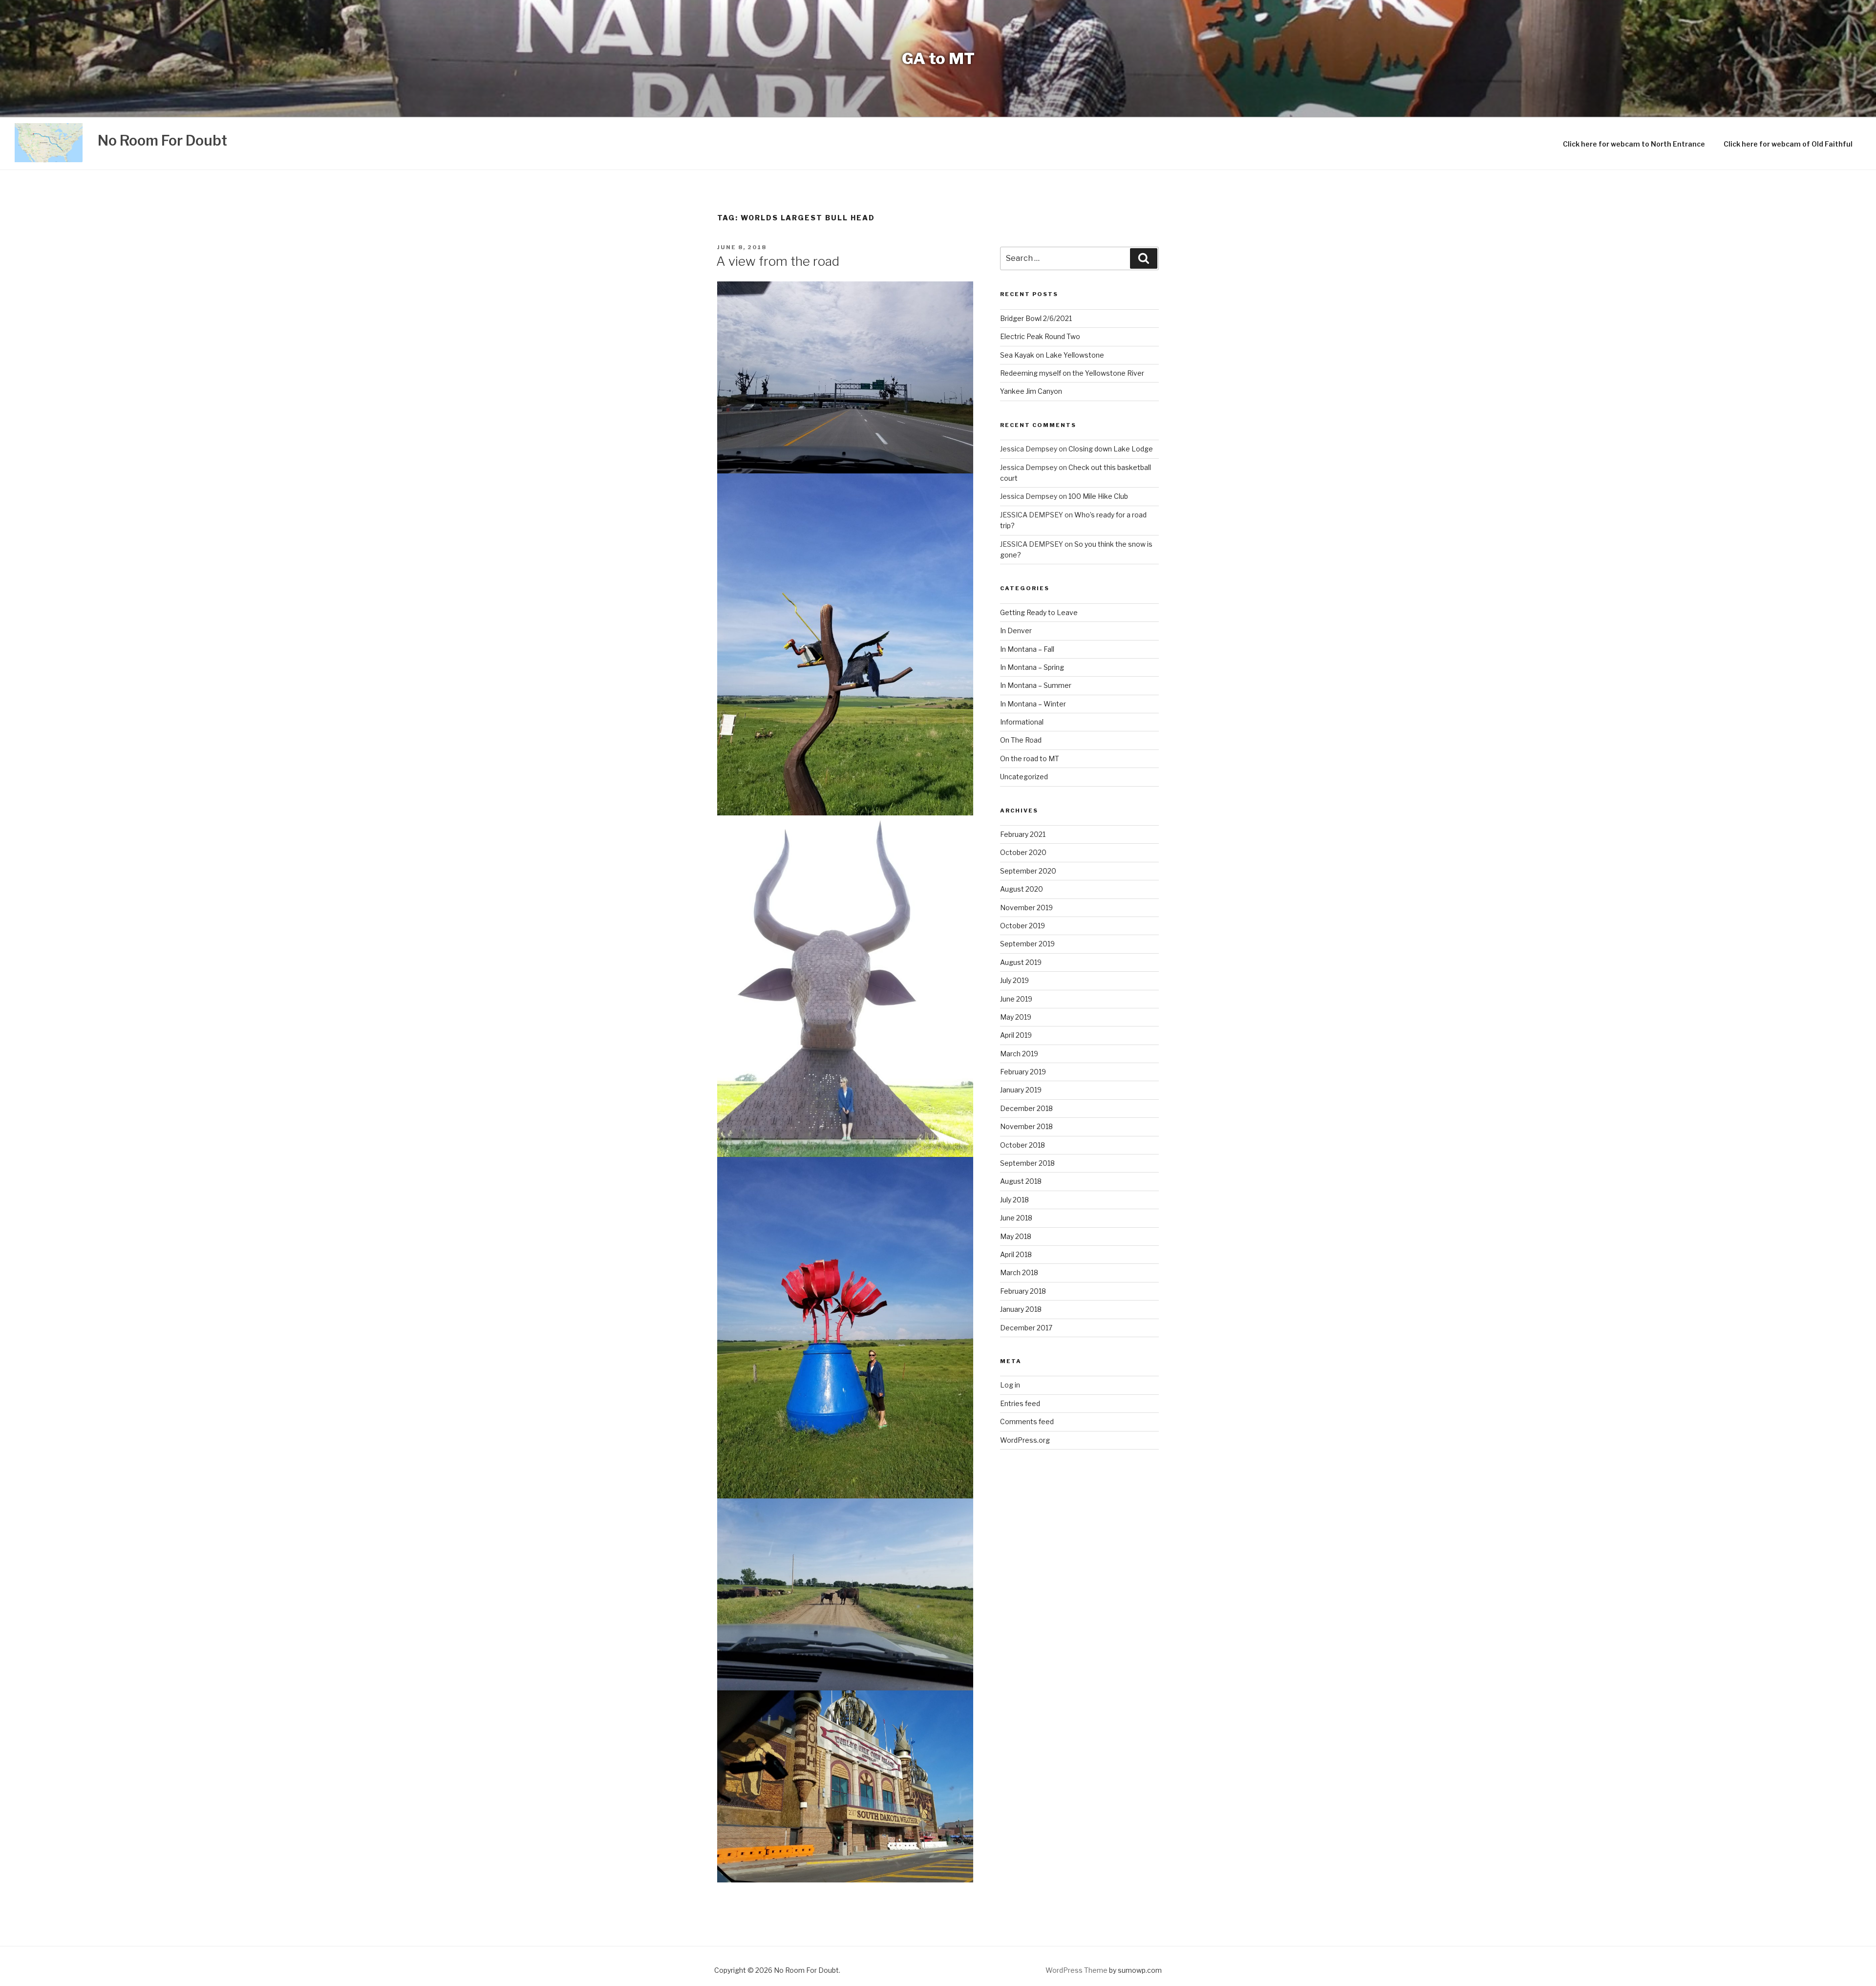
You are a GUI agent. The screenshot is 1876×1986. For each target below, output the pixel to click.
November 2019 (1026, 908)
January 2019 (1021, 1090)
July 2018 (1014, 1200)
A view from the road (778, 261)
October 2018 (1023, 1145)
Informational (1022, 722)
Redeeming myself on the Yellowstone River (1072, 373)
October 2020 (1023, 852)
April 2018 (1016, 1254)
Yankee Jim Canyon (1031, 391)
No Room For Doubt (162, 140)
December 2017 (1026, 1328)
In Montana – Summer (1036, 685)
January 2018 (1021, 1309)
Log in (1010, 1385)
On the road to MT (1030, 758)
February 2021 (1023, 834)
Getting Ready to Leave (1039, 612)
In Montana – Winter (1033, 704)
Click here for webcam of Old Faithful (1788, 144)
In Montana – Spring (1032, 667)
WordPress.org (1025, 1440)
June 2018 (1016, 1218)
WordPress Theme (1077, 1970)
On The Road (1021, 740)
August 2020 (1022, 889)
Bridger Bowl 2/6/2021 (1036, 318)
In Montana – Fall (1027, 649)
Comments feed (1027, 1421)
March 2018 (1019, 1272)
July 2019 (1014, 980)
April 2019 (1016, 1035)
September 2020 (1028, 871)
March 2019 (1019, 1054)
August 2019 (1021, 962)
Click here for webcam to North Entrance (1634, 144)
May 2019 (1016, 1017)
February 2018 (1023, 1291)
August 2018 (1021, 1181)
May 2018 (1016, 1236)
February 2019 (1023, 1072)
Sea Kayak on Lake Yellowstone (1052, 355)
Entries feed (1020, 1403)
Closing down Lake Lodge (1111, 449)
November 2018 (1026, 1126)
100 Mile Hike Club (1098, 496)
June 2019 (1016, 999)
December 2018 (1026, 1108)
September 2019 (1027, 944)
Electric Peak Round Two (1040, 336)
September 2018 (1027, 1163)
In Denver (1016, 630)
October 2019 (1023, 926)
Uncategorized (1024, 777)
